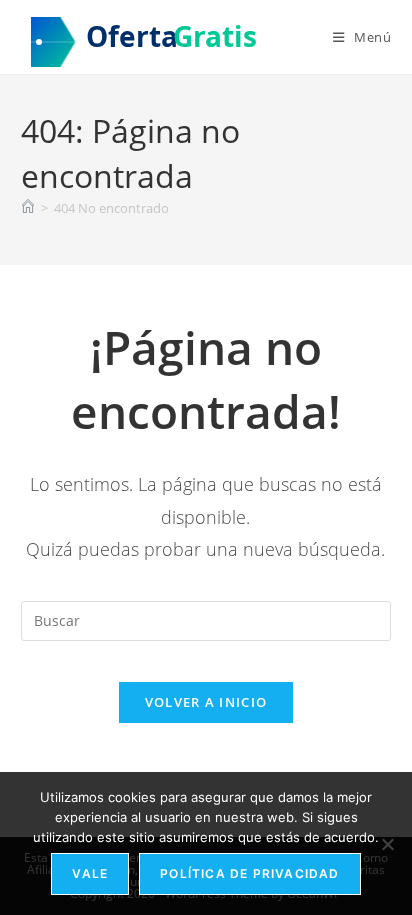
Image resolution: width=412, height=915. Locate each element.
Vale (90, 873)
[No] (387, 844)
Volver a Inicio (206, 702)
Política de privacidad (249, 873)
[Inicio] (28, 208)
